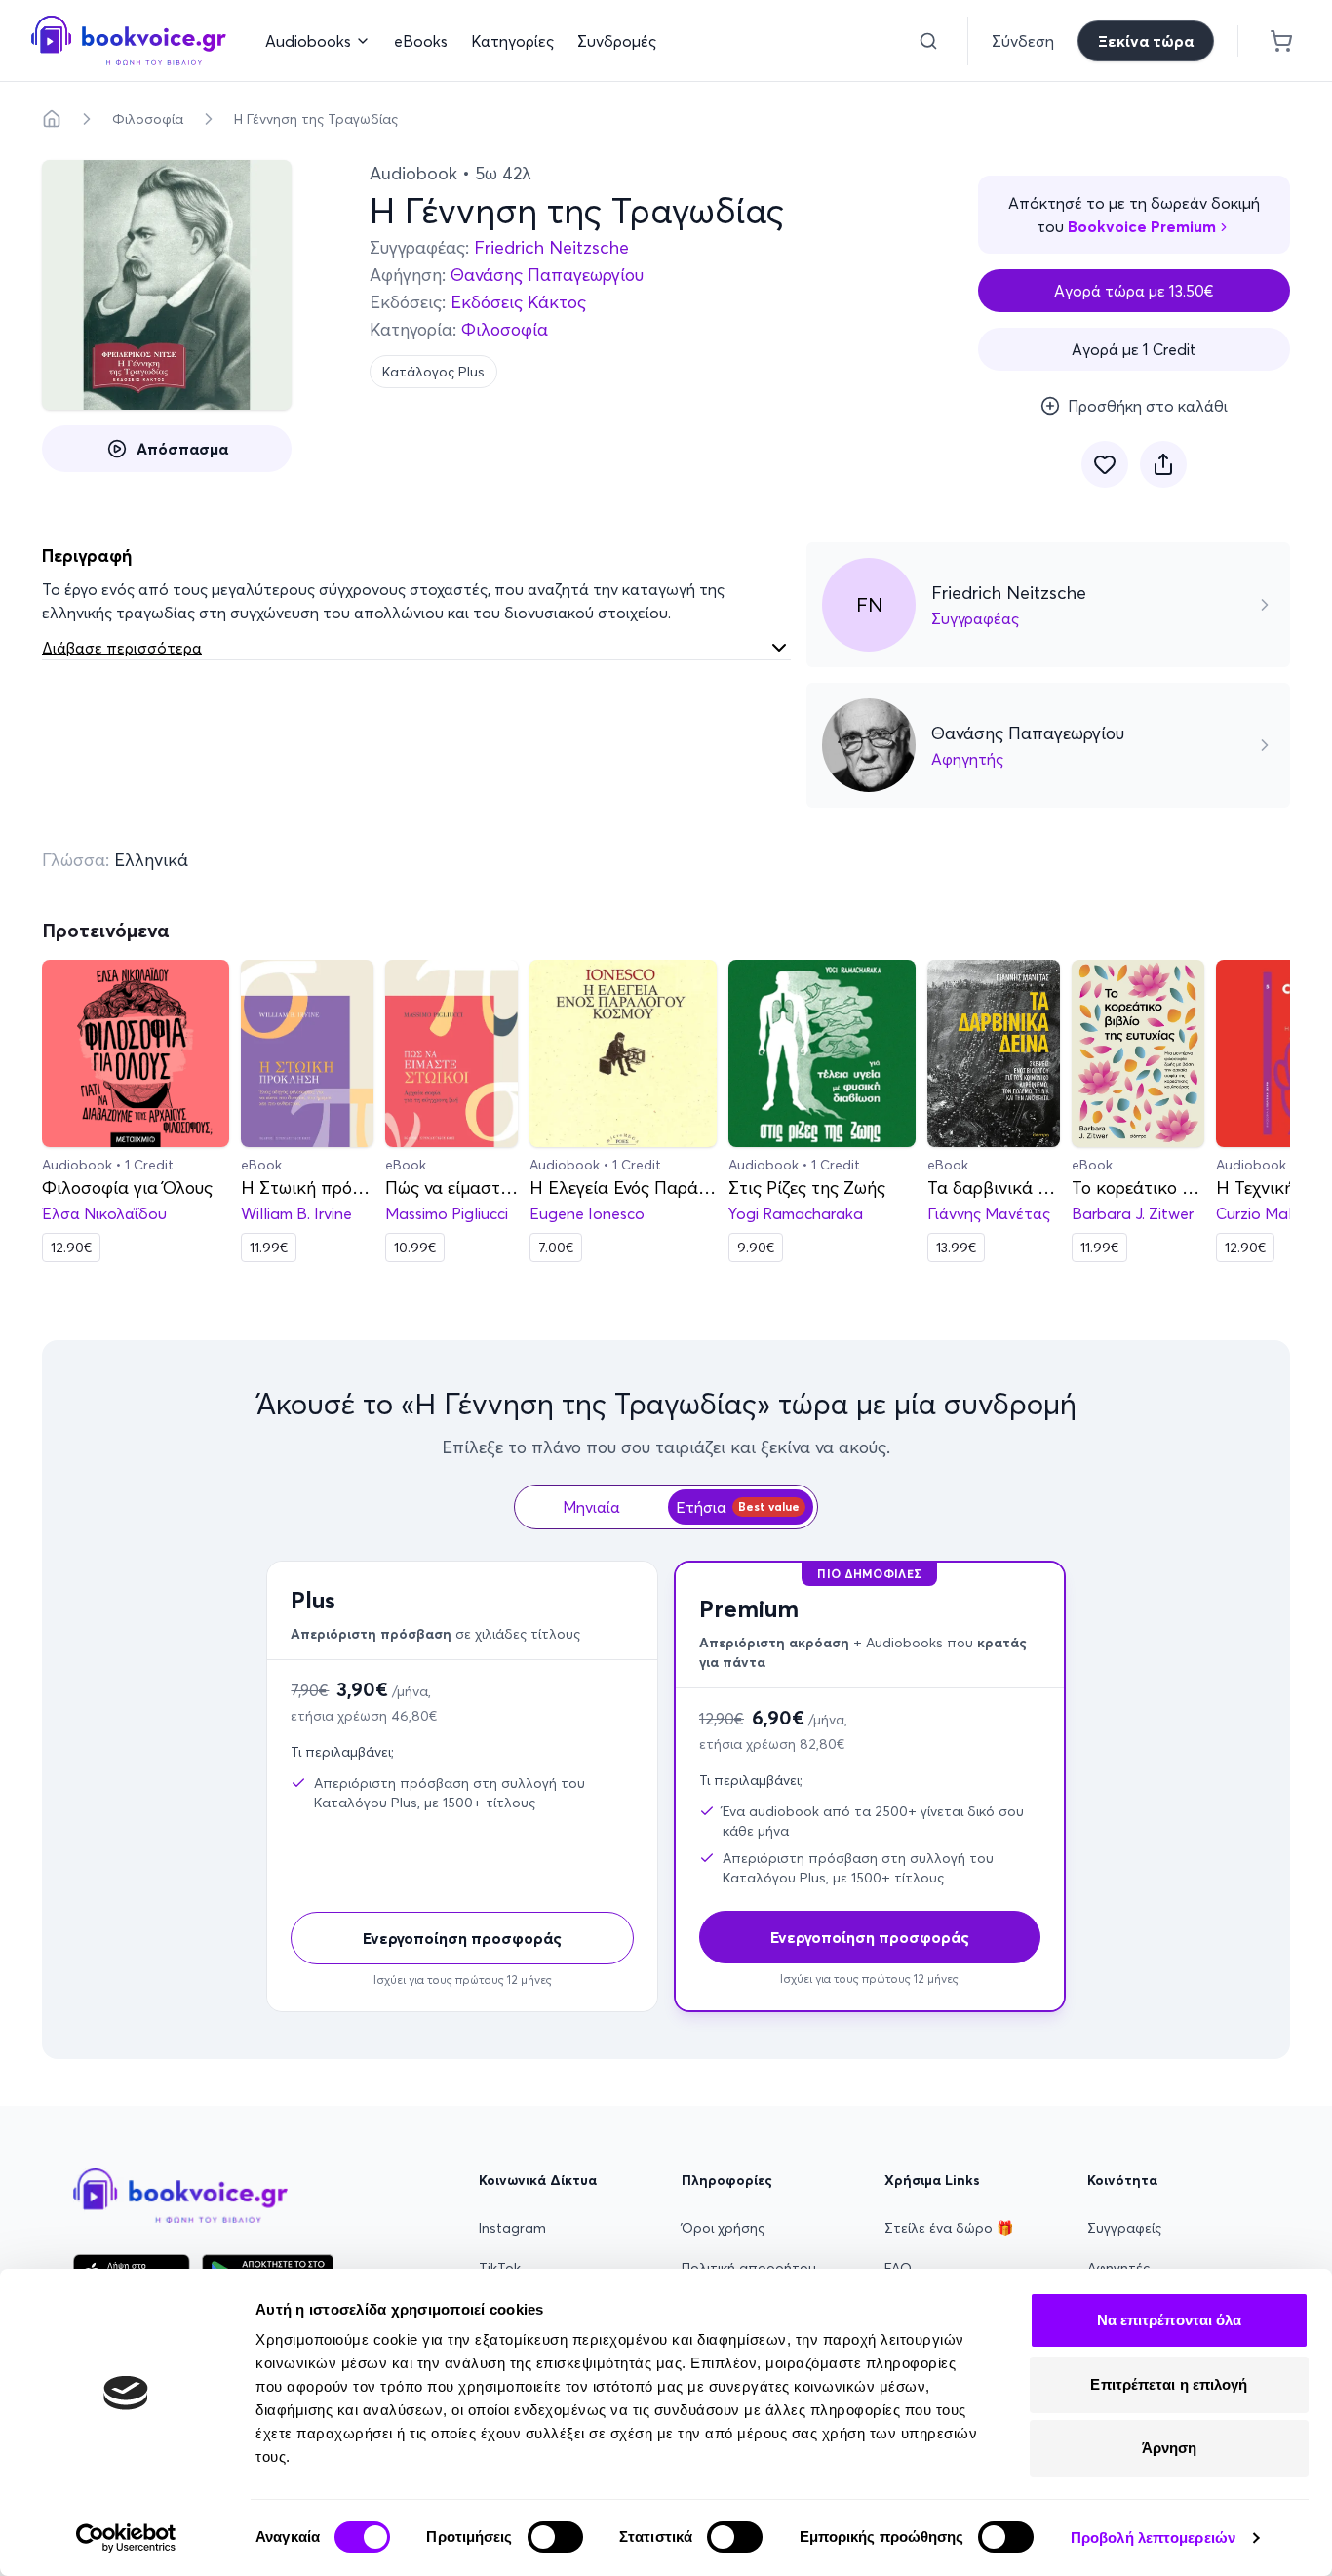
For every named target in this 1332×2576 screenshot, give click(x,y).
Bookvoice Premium (1142, 226)
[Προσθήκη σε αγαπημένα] (1105, 464)
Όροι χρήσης (723, 2228)
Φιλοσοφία (148, 119)
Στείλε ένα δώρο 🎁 (949, 2228)
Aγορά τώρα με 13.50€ (1134, 291)
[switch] (555, 2537)
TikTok (500, 2268)
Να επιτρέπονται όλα (1170, 2320)
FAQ (898, 2268)
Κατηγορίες (512, 41)
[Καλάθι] (1281, 41)
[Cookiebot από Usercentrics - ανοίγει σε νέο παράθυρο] (126, 2538)
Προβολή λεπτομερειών (1153, 2537)
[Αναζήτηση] (928, 41)
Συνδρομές (617, 41)
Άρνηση (1170, 2448)
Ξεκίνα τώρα (1146, 41)
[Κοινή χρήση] (1163, 464)
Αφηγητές (1118, 2268)
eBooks (421, 41)
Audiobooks (308, 41)
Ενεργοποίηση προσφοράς (462, 1938)
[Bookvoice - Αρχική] (129, 40)
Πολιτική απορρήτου (749, 2268)
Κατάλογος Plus (433, 372)
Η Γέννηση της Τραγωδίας (316, 119)
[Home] (52, 119)
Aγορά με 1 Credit (1134, 349)
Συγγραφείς (1124, 2228)
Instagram (512, 2228)
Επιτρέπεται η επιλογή (1169, 2384)
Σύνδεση (1023, 41)
